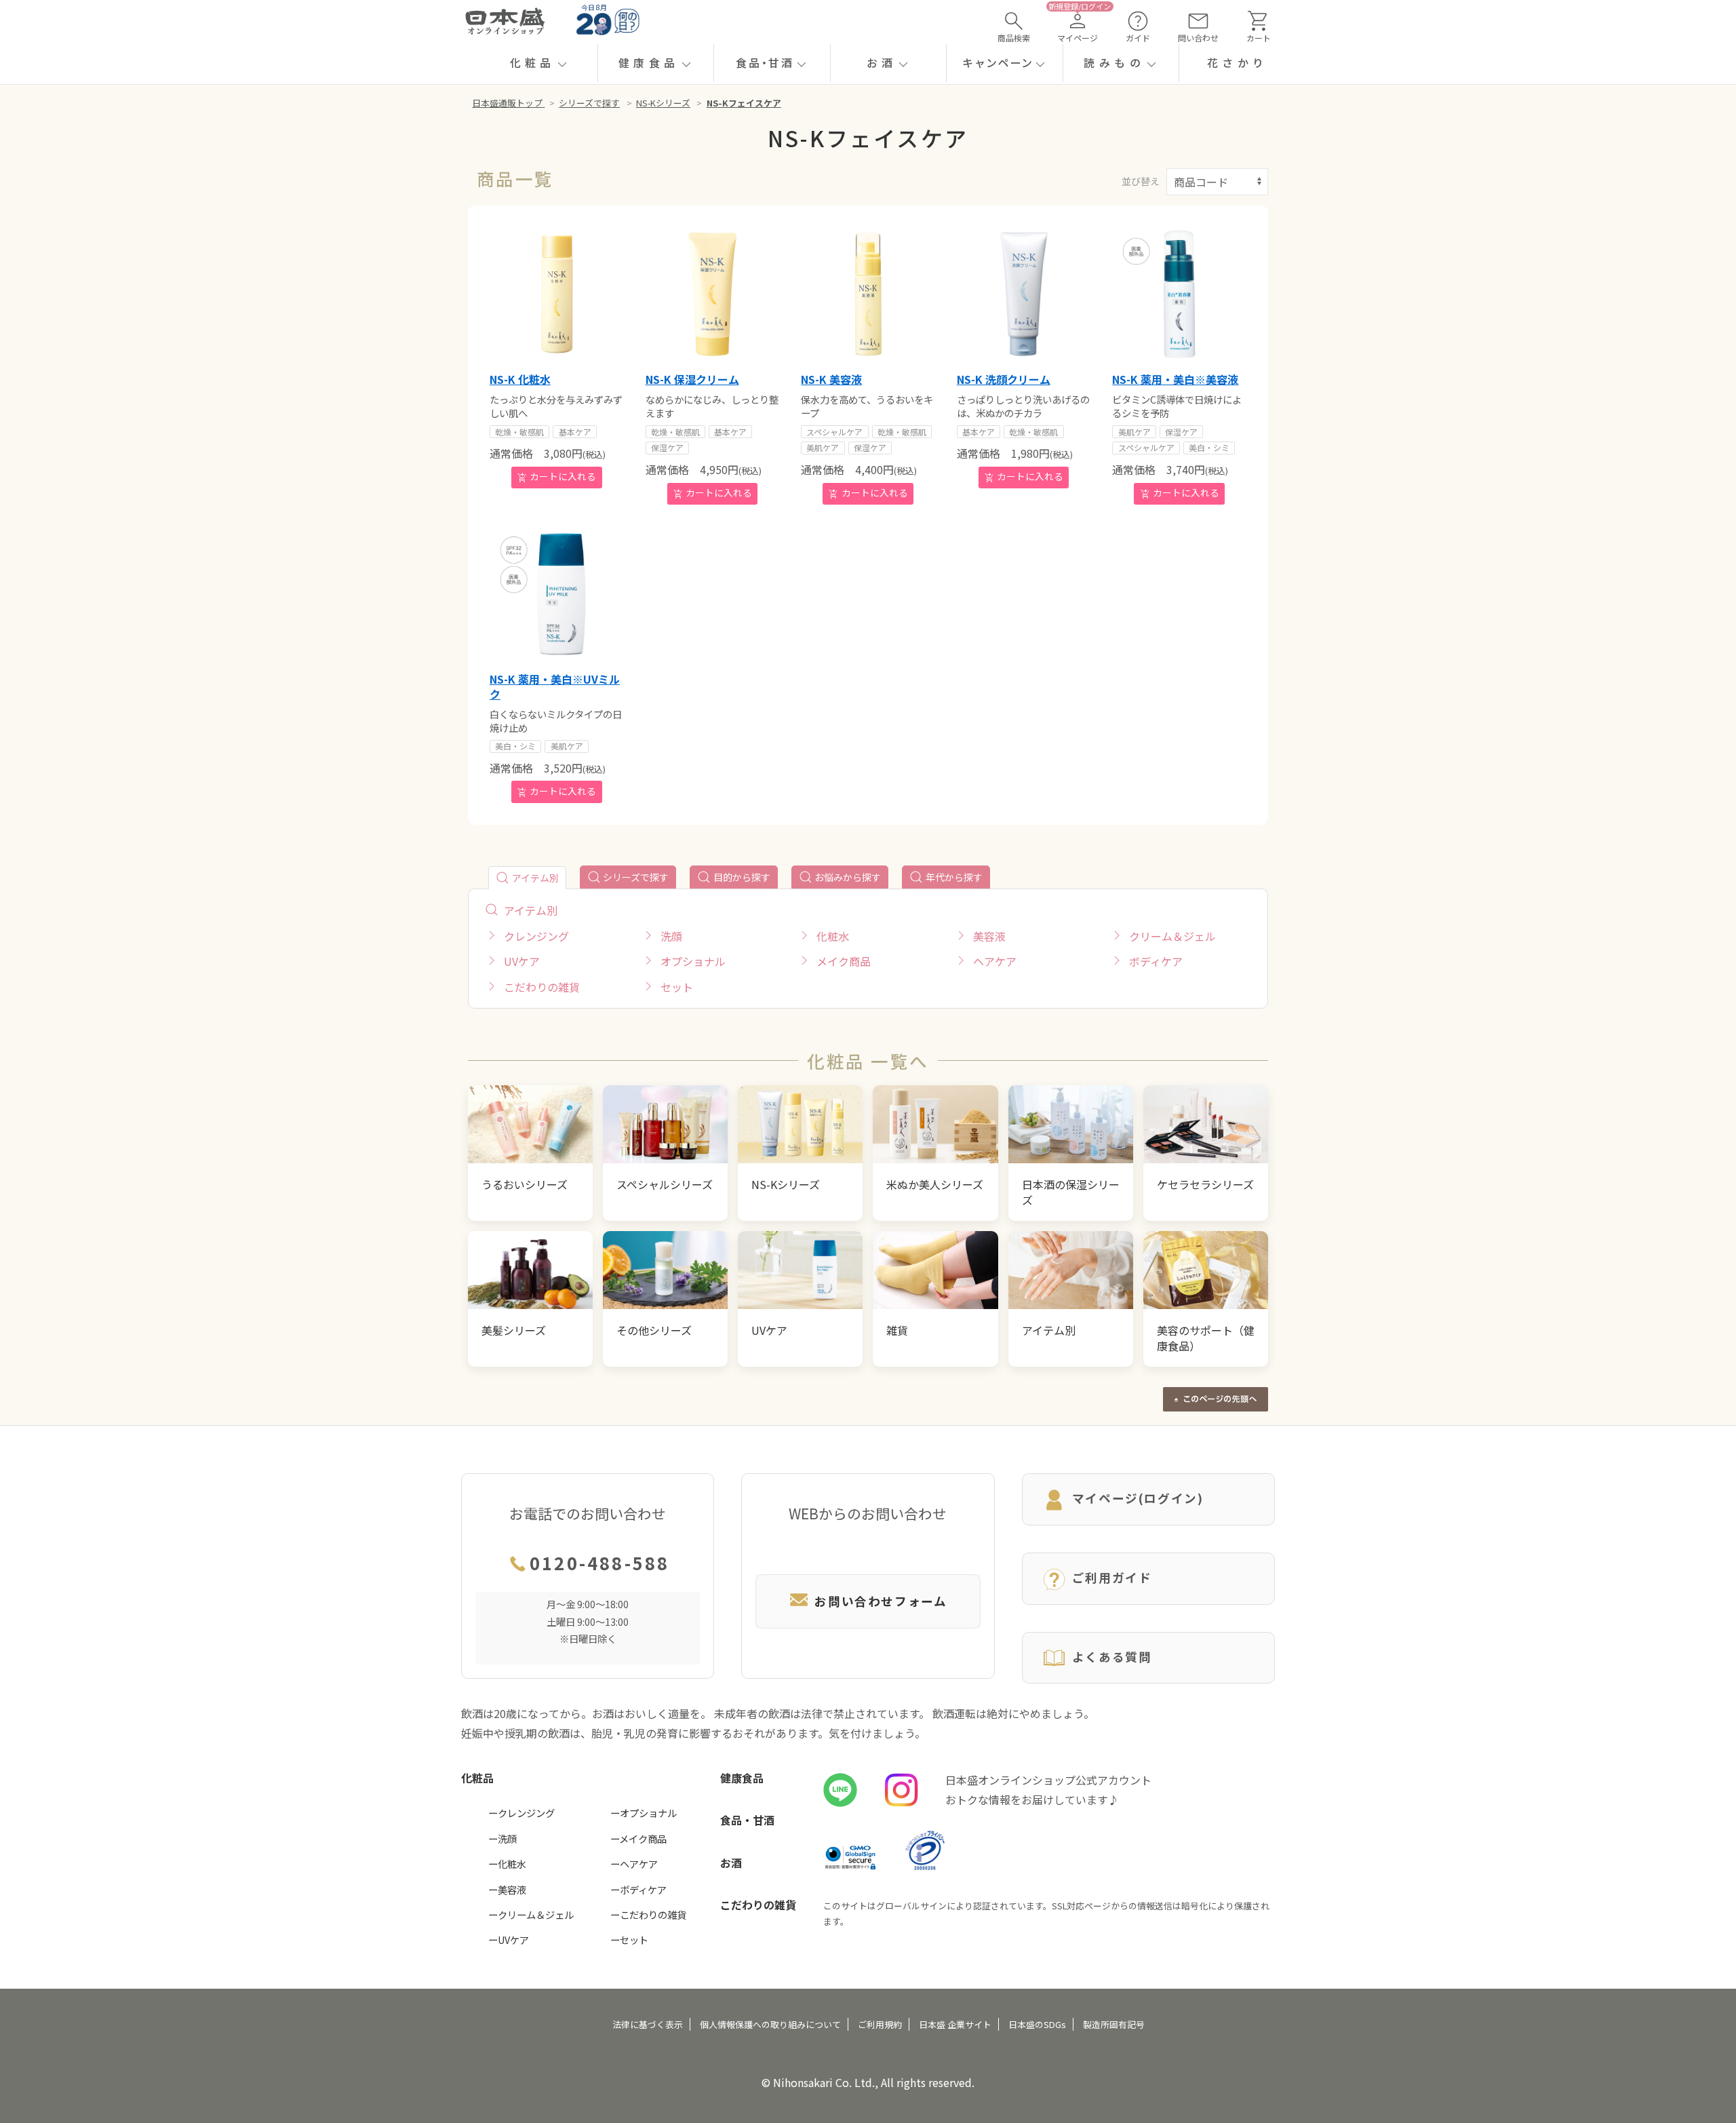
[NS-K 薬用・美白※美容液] (1179, 294)
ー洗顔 (502, 1838)
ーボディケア (638, 1889)
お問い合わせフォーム (881, 1601)
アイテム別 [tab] (535, 878)
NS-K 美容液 (831, 379)
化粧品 (477, 1778)
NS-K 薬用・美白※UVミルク (555, 686)
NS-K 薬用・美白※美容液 (1175, 379)
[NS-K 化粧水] (557, 294)
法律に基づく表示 (648, 2024)
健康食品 (742, 1778)
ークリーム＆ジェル (531, 1914)
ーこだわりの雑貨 (648, 1914)
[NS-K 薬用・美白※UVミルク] (557, 593)
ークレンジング (521, 1813)
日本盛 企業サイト (955, 2024)
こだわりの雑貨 (758, 1905)
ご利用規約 (880, 2024)
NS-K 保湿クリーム (692, 379)
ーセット (629, 1940)
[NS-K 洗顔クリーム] (1024, 294)
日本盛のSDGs (1037, 2024)
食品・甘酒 (747, 1820)
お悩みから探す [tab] (848, 877)
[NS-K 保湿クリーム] (713, 294)
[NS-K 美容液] (868, 294)
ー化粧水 (507, 1864)
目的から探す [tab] (742, 877)
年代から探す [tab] (954, 877)
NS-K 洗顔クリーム (1004, 379)
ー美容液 (507, 1889)
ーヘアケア (634, 1864)
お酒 (731, 1863)
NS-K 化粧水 (520, 379)
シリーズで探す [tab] (636, 877)
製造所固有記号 (1114, 2024)
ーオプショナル (644, 1813)
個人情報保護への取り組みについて (770, 2024)
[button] (539, 63)
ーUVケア (509, 1940)
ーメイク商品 (638, 1838)
